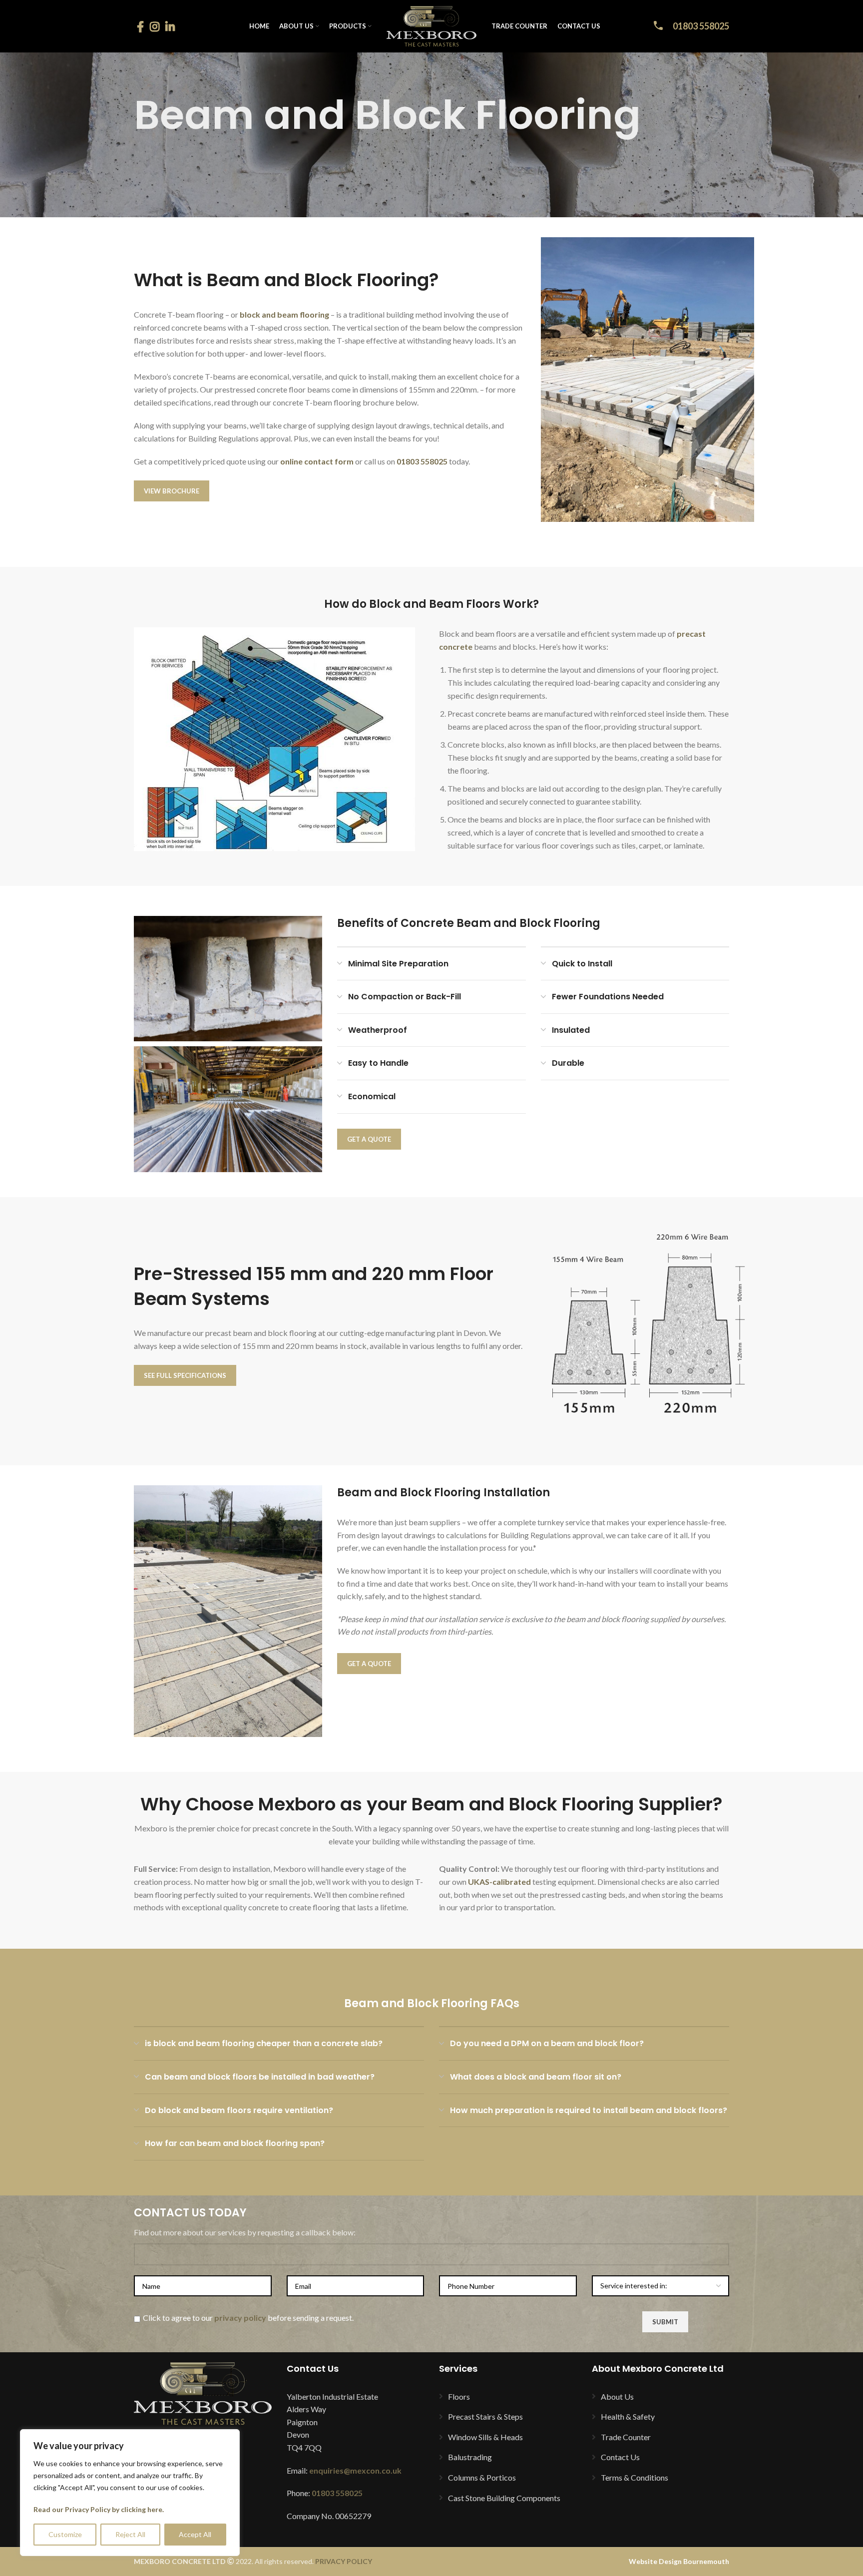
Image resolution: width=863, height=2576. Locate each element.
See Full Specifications (185, 1375)
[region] (130, 2493)
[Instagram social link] (155, 26)
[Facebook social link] (140, 26)
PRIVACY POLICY (344, 2561)
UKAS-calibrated (499, 1882)
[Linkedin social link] (170, 26)
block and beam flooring (284, 314)
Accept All (195, 2534)
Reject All (130, 2534)
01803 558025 (701, 26)
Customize (65, 2534)
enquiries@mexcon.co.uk (355, 2470)
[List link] (508, 2397)
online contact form (317, 461)
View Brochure (172, 491)
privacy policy (240, 2318)
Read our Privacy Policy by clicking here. (99, 2509)
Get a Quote (369, 1139)
